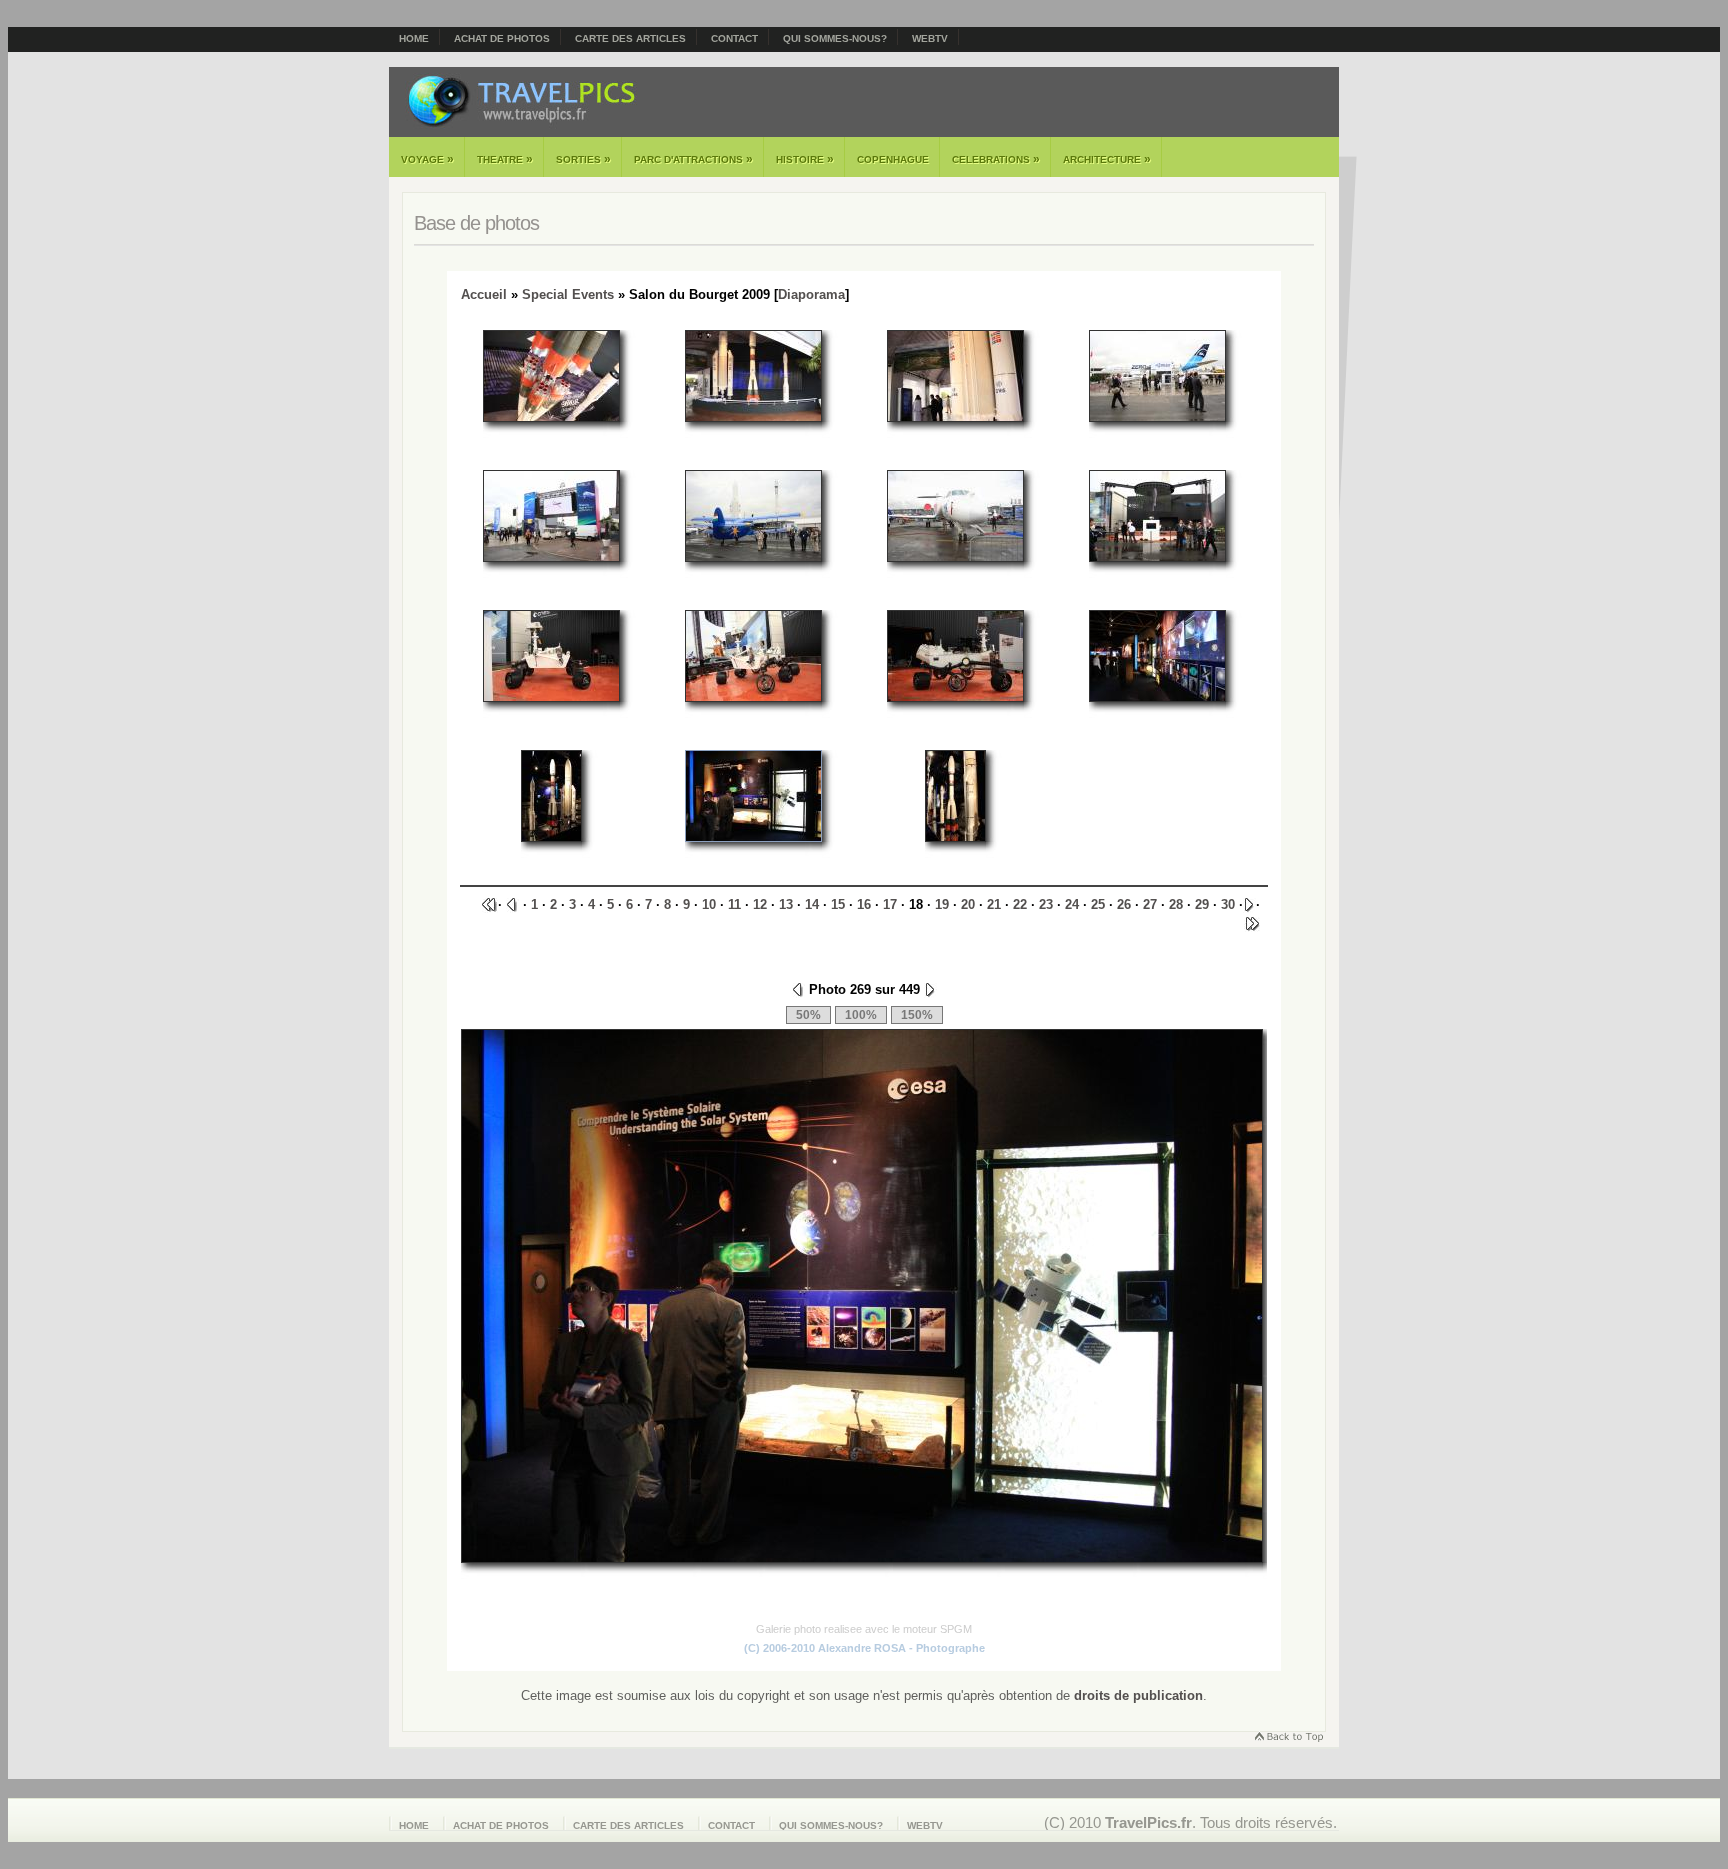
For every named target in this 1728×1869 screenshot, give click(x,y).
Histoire (805, 159)
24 (1072, 904)
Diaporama (811, 294)
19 (942, 904)
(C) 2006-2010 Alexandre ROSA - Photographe (864, 1648)
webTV (930, 38)
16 (864, 904)
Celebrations (996, 159)
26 (1124, 904)
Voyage (427, 159)
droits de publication (1138, 1695)
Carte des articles (630, 38)
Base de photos (476, 223)
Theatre (505, 159)
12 (760, 904)
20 (968, 904)
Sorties (583, 159)
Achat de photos (502, 38)
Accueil (484, 294)
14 (812, 904)
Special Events (568, 294)
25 (1098, 904)
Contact (734, 38)
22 (1020, 904)
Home (414, 38)
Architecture (1107, 159)
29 (1202, 904)
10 (709, 904)
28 (1176, 904)
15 (838, 904)
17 (890, 904)
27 (1150, 904)
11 (734, 904)
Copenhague (893, 159)
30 (1228, 904)
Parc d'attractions (693, 159)
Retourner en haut (1288, 1738)
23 (1046, 904)
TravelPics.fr (1148, 1822)
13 (786, 904)
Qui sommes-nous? (835, 38)
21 (994, 904)
